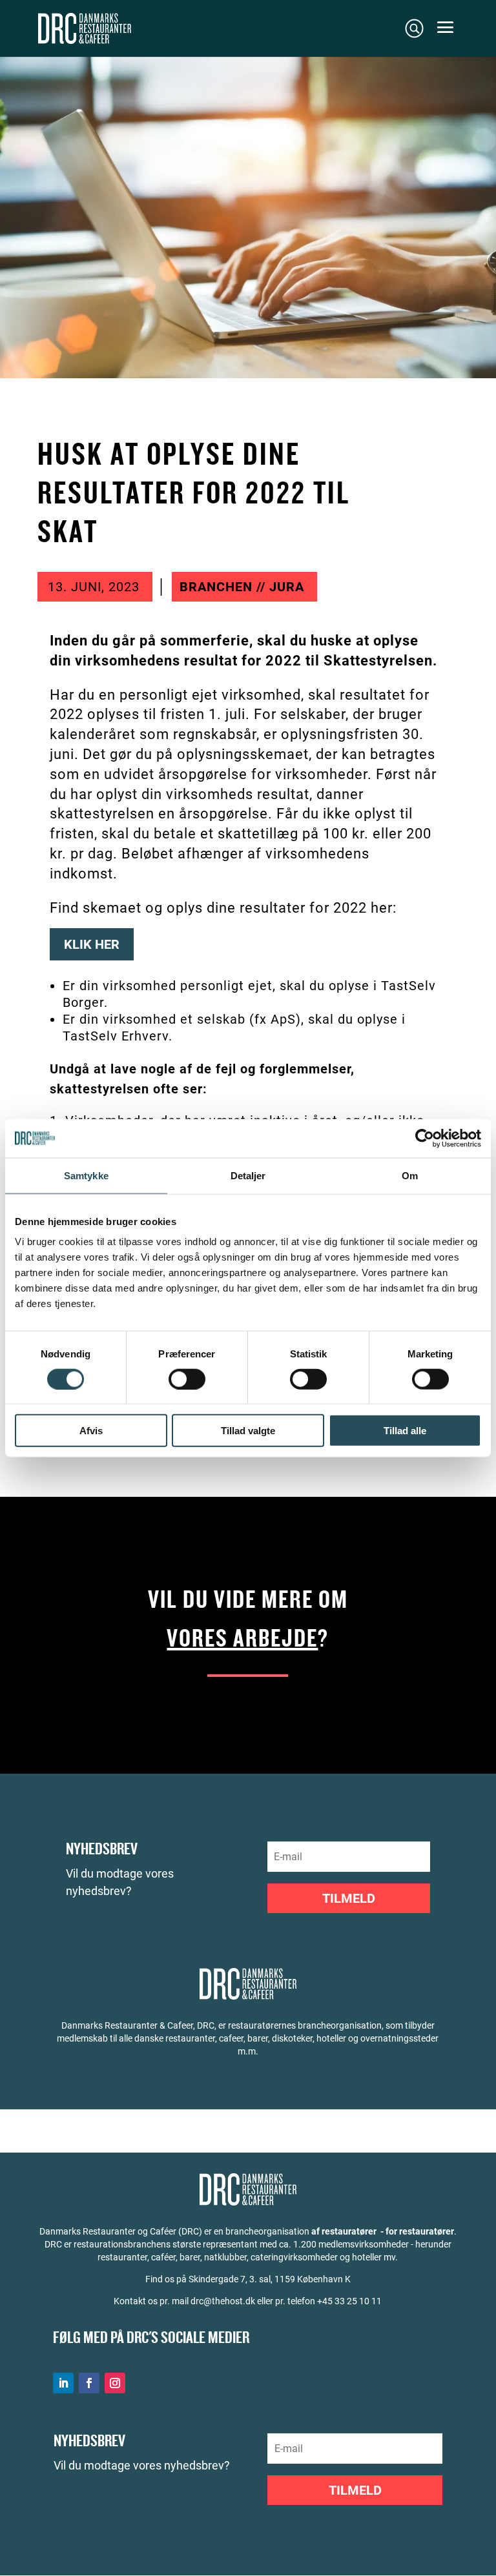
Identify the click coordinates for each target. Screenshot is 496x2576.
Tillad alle (405, 1431)
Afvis (91, 1431)
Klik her (92, 944)
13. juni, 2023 (94, 587)
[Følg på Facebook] (89, 2383)
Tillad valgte (248, 1431)
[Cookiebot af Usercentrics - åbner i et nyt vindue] (425, 1138)
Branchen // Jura (242, 587)
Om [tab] (410, 1175)
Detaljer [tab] (248, 1175)
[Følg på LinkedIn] (63, 2383)
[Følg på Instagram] (115, 2383)
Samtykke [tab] (86, 1175)
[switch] (187, 1379)
